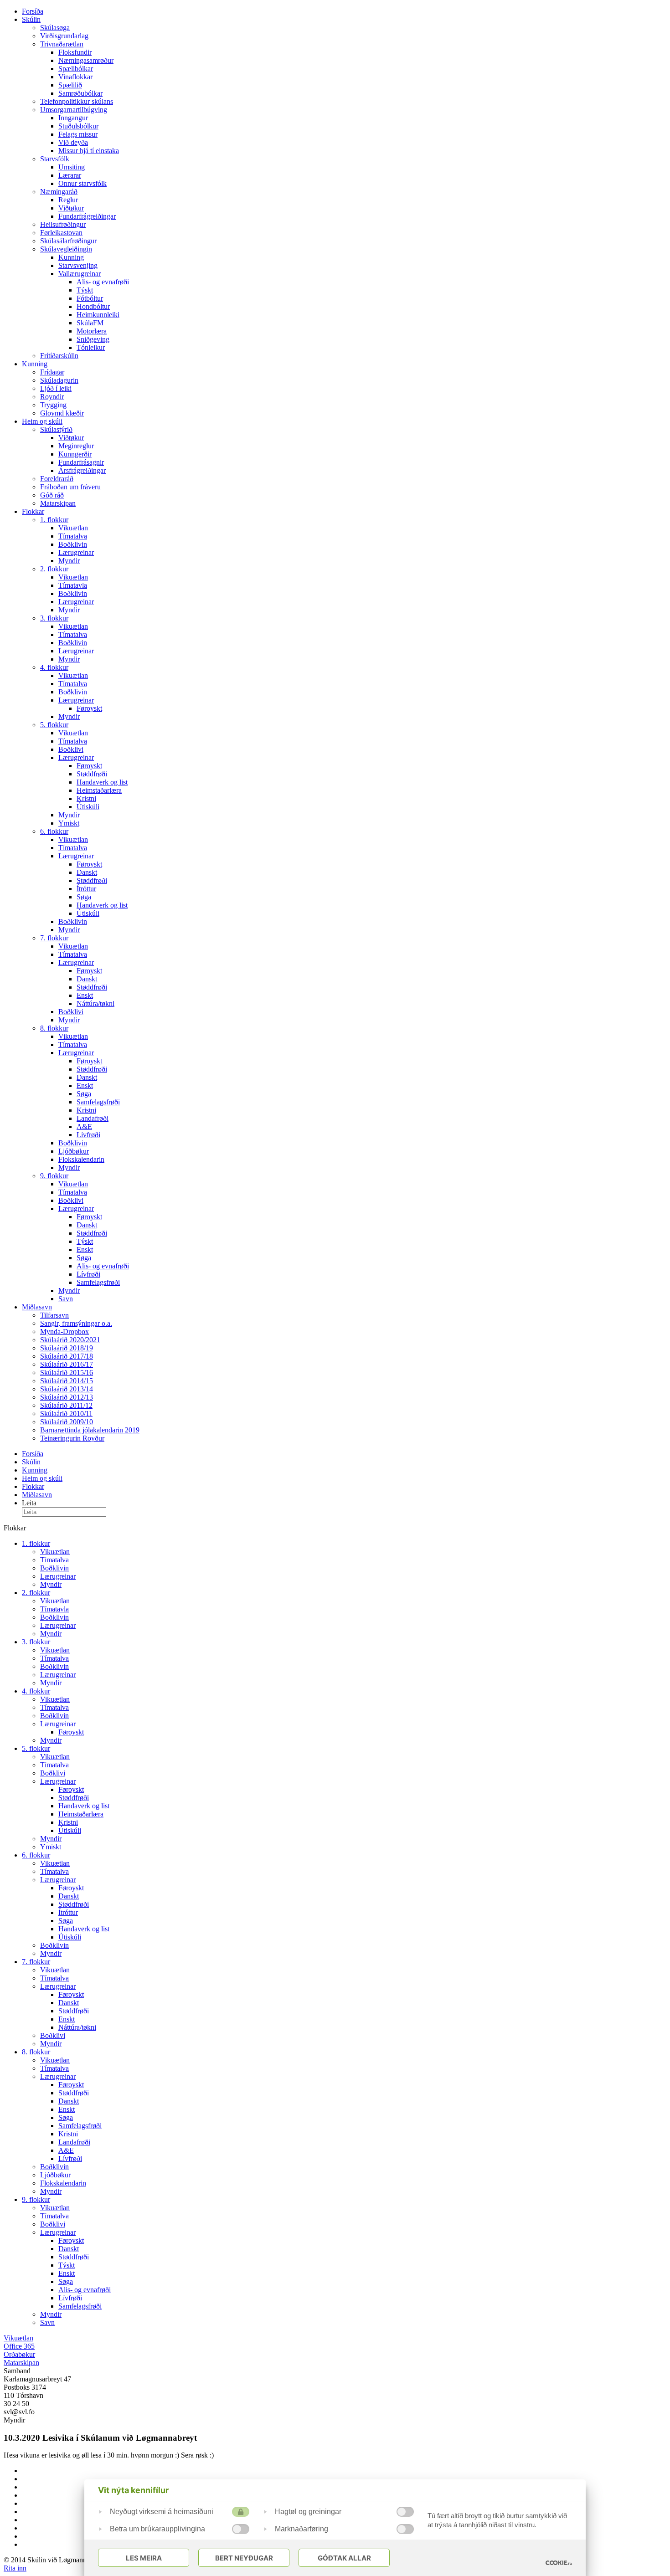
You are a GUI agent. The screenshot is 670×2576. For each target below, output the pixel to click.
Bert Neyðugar (244, 2558)
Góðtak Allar (344, 2558)
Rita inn (15, 2568)
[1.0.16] (559, 2563)
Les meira (144, 2558)
